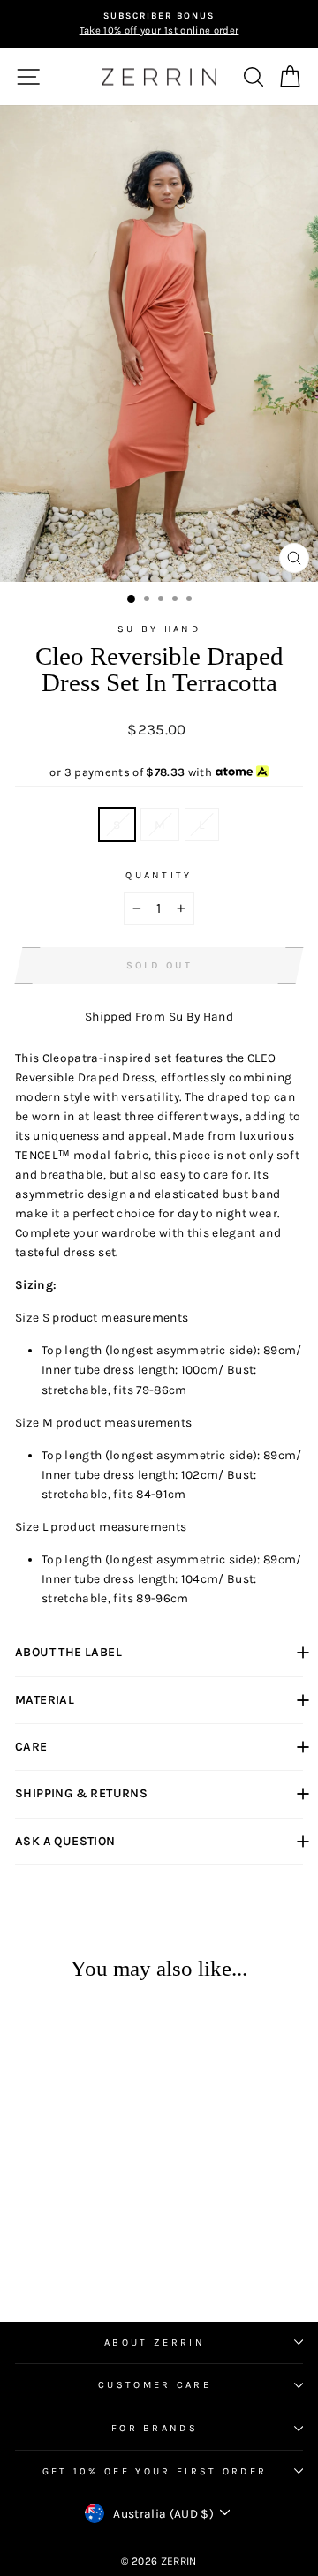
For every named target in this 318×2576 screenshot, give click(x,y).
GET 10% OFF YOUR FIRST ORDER (155, 2471)
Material (45, 1700)
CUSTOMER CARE (155, 2385)
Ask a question (65, 1841)
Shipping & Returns (81, 1793)
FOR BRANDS (155, 2428)
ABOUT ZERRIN (155, 2343)
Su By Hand (159, 629)
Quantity (159, 875)
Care (31, 1747)
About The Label (68, 1652)
